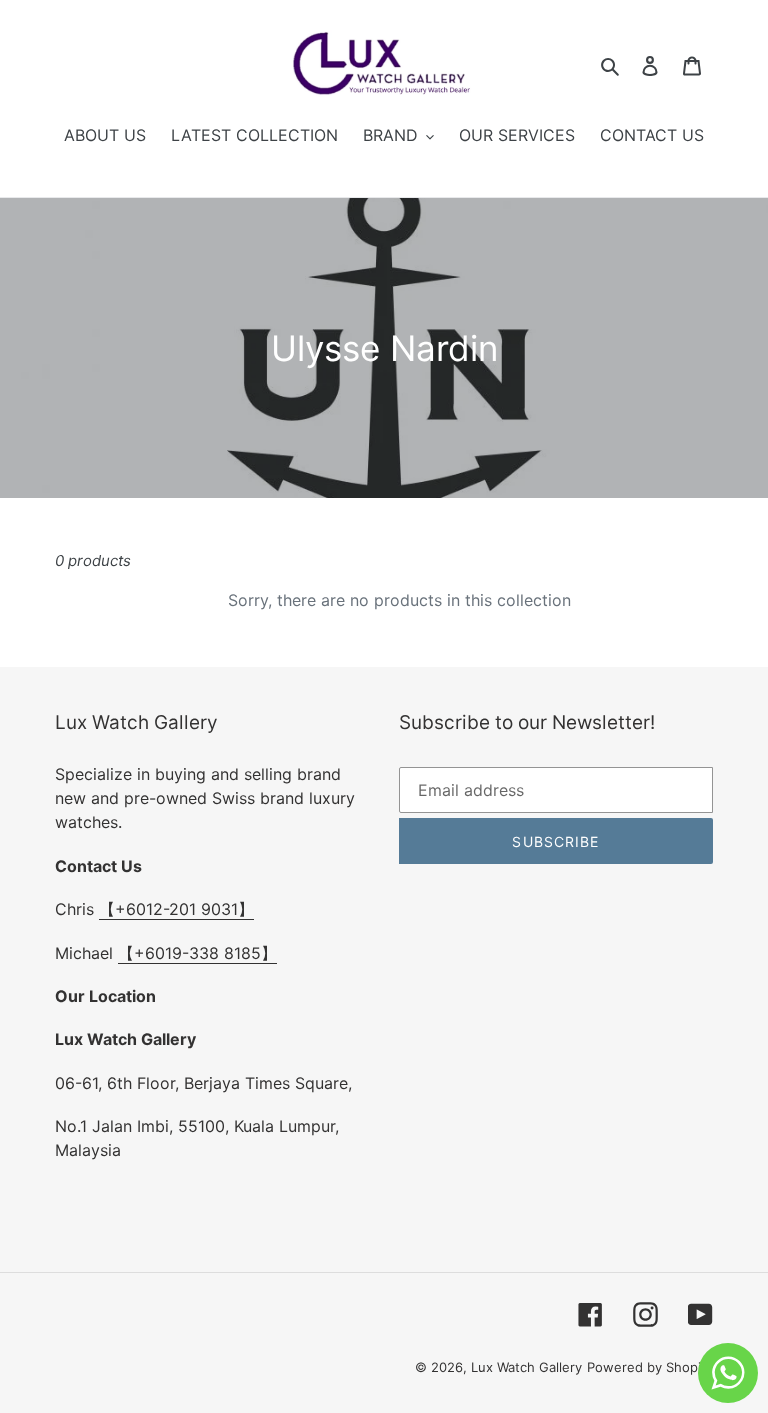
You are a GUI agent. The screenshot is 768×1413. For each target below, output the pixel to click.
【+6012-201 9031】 (176, 909)
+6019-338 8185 (197, 953)
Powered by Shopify (650, 1367)
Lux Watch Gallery (526, 1367)
